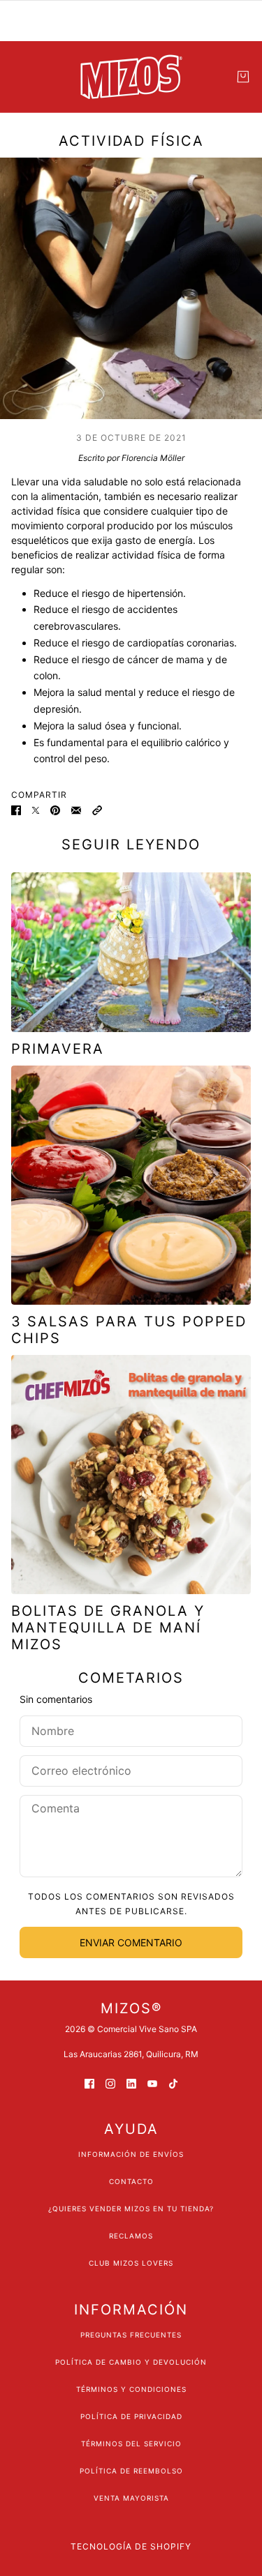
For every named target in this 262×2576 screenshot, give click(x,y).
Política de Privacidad (131, 2416)
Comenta (54, 1809)
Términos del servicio (131, 2444)
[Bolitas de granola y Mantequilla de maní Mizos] (131, 1475)
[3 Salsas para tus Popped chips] (131, 1185)
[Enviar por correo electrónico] (76, 809)
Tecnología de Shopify (131, 2546)
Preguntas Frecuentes (131, 2335)
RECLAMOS (131, 2236)
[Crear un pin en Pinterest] (55, 809)
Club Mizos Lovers (131, 2263)
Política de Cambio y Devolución (131, 2362)
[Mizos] (131, 77)
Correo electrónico (85, 1769)
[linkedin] (131, 2083)
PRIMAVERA (58, 1049)
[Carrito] (243, 77)
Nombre (51, 1729)
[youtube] (152, 2083)
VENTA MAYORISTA (131, 2498)
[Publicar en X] (36, 809)
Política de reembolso (131, 2471)
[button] (97, 809)
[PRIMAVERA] (131, 952)
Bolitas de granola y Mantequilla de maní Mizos (108, 1628)
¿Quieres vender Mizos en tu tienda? (131, 2208)
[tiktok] (173, 2083)
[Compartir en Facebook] (16, 809)
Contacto (131, 2181)
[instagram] (110, 2083)
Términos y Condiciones (131, 2389)
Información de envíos (131, 2154)
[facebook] (89, 2083)
